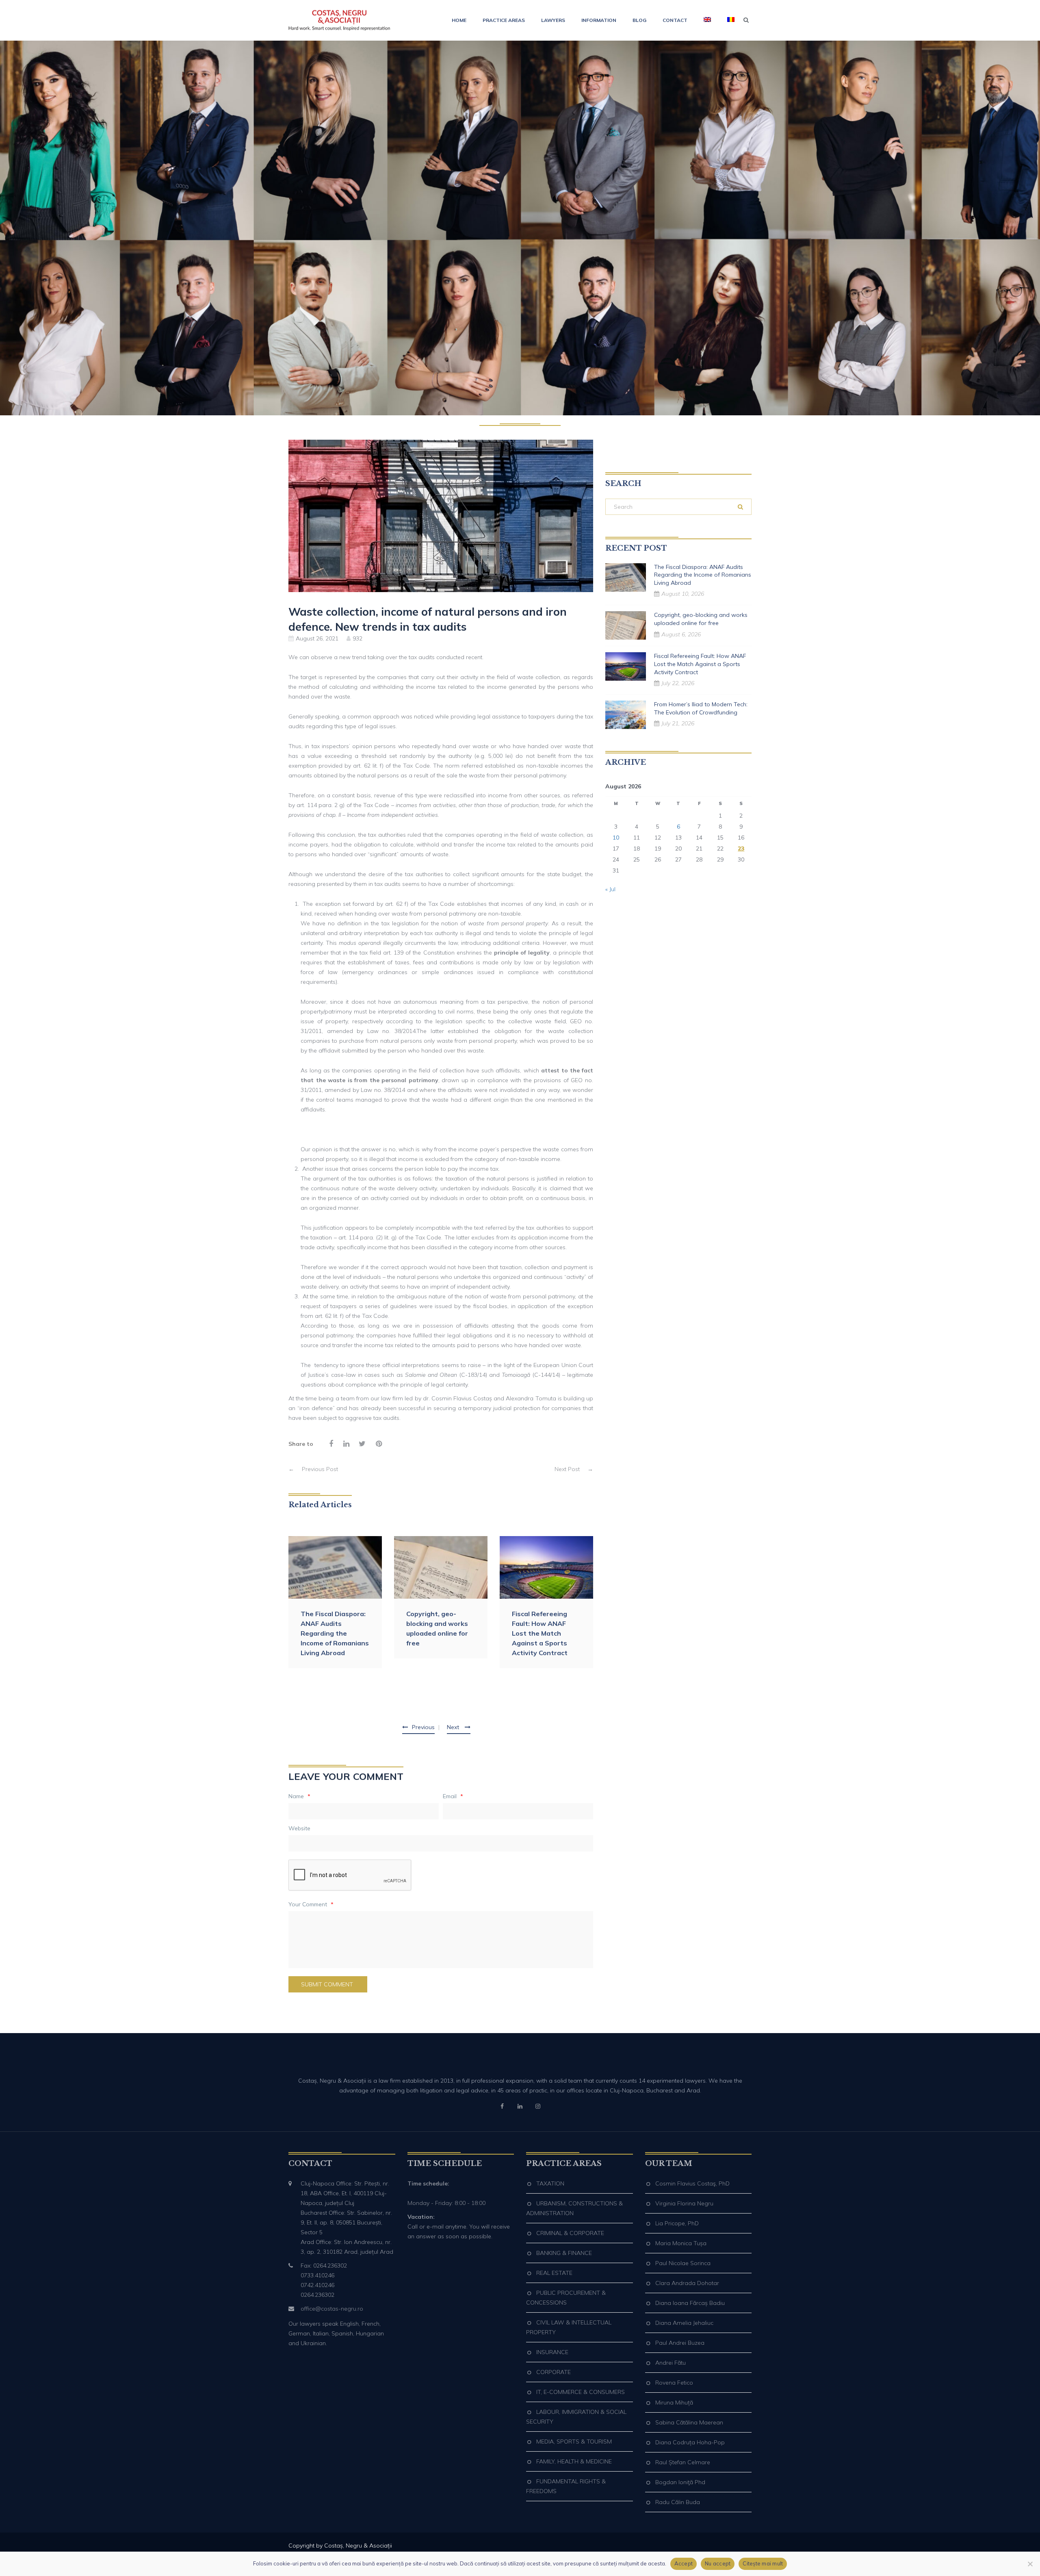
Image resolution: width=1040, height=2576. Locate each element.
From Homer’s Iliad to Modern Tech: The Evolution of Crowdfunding (701, 708)
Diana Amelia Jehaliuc (684, 2323)
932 (357, 638)
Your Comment (311, 1904)
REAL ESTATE (554, 2273)
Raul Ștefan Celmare (683, 2462)
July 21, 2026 (678, 723)
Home (459, 20)
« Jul (610, 889)
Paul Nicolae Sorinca (683, 2263)
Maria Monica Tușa (681, 2243)
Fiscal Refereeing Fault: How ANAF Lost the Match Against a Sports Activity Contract (540, 1633)
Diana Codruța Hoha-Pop (690, 2442)
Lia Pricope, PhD (677, 2223)
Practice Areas (504, 20)
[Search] (740, 507)
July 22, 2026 (678, 683)
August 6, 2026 (681, 634)
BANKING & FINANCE (564, 2253)
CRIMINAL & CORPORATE (570, 2233)
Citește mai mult (763, 2563)
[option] (335, 1602)
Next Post (574, 1469)
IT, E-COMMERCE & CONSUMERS (581, 2392)
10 (616, 838)
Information (599, 20)
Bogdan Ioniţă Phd (680, 2482)
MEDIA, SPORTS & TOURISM (574, 2441)
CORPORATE (554, 2372)
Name (299, 1796)
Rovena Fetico (674, 2383)
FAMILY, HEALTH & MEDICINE (574, 2461)
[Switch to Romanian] (727, 20)
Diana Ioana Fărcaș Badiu (690, 2303)
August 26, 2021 (317, 638)
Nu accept (718, 2563)
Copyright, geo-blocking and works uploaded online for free (437, 1628)
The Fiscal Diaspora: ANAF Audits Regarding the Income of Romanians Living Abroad (335, 1633)
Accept (684, 2563)
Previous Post (313, 1469)
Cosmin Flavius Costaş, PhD (692, 2183)
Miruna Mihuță (674, 2402)
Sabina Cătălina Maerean (689, 2422)
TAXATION (550, 2183)
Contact (675, 20)
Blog (639, 20)
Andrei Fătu (671, 2363)
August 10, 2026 (683, 594)
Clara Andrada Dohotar (687, 2283)
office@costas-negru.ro (332, 2309)
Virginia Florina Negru (684, 2203)
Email (453, 1796)
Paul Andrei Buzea (680, 2343)
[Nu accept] (1030, 2564)
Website (299, 1828)
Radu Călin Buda (678, 2502)
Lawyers (553, 20)
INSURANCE (552, 2352)
